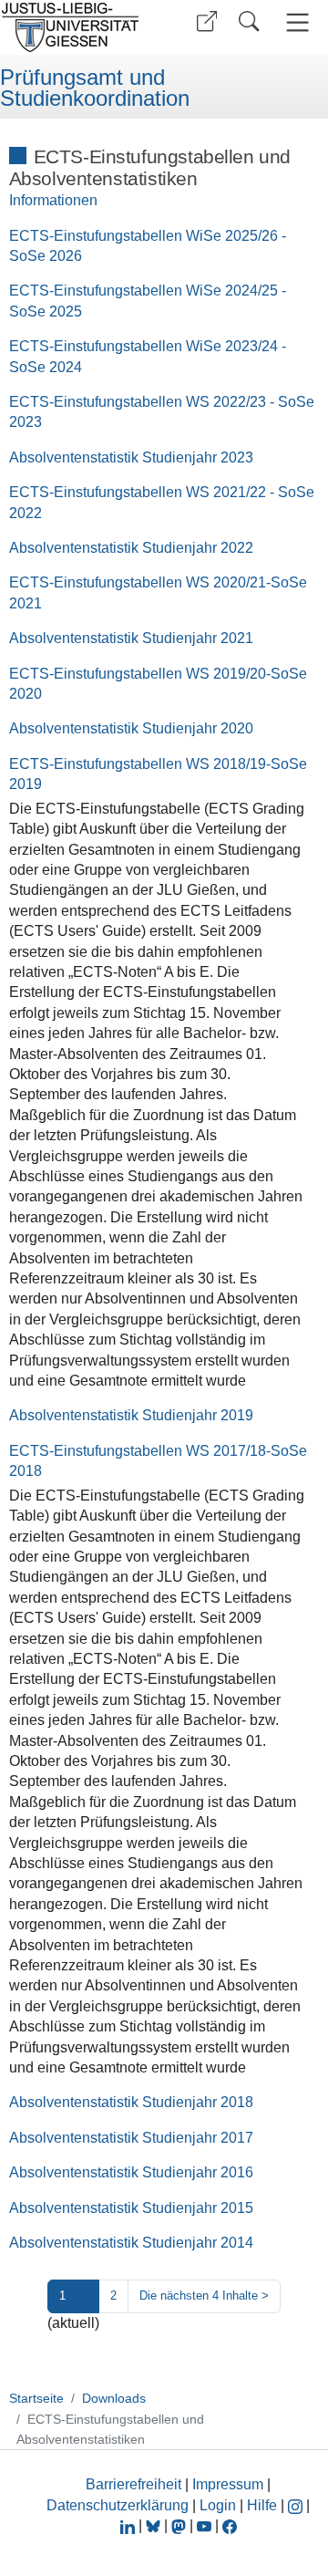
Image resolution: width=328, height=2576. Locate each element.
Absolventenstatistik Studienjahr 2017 (131, 2138)
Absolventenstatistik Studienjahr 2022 (131, 548)
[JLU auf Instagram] (297, 2505)
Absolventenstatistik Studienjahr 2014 (131, 2243)
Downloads (114, 2398)
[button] (207, 21)
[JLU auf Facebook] (230, 2525)
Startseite (36, 2398)
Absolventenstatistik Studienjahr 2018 (131, 2102)
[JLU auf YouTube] (204, 2525)
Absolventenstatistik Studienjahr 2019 (131, 1415)
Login (220, 2505)
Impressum (228, 2484)
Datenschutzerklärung (118, 2505)
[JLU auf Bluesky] (155, 2525)
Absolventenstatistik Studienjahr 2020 (131, 728)
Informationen (53, 200)
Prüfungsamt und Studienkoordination (95, 88)
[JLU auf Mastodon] (180, 2525)
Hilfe (262, 2505)
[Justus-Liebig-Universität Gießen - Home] (76, 27)
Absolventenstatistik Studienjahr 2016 (131, 2172)
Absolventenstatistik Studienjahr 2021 (131, 638)
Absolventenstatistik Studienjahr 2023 (131, 457)
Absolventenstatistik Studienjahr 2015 (131, 2208)
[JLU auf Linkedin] (129, 2525)
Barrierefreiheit (133, 2484)
